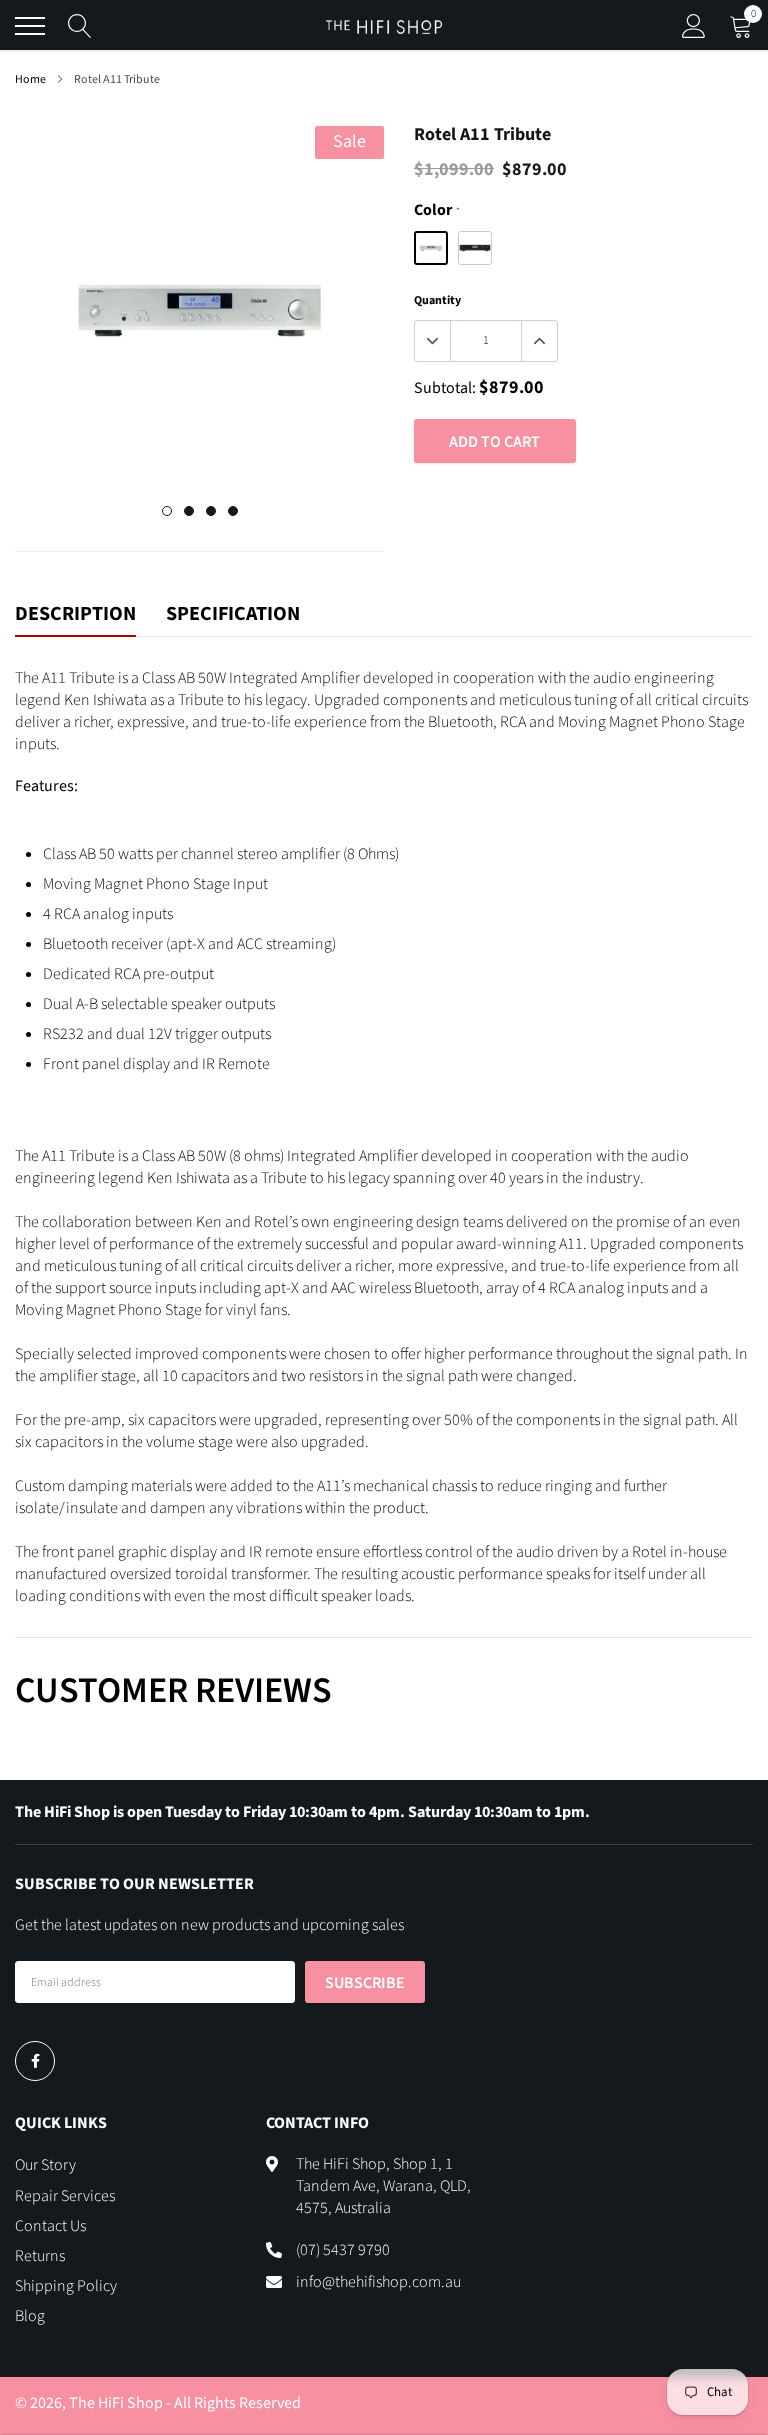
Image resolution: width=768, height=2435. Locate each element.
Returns (40, 2256)
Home (30, 79)
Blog (30, 2316)
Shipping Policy (66, 2286)
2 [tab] (189, 511)
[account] (694, 26)
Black (475, 248)
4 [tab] (233, 511)
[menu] (30, 26)
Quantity (437, 300)
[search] (80, 26)
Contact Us (50, 2226)
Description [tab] (75, 615)
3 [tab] (211, 511)
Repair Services (65, 2196)
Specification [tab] (233, 615)
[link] (35, 2061)
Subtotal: (445, 388)
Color (436, 210)
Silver (431, 248)
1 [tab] (167, 511)
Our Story (45, 2165)
